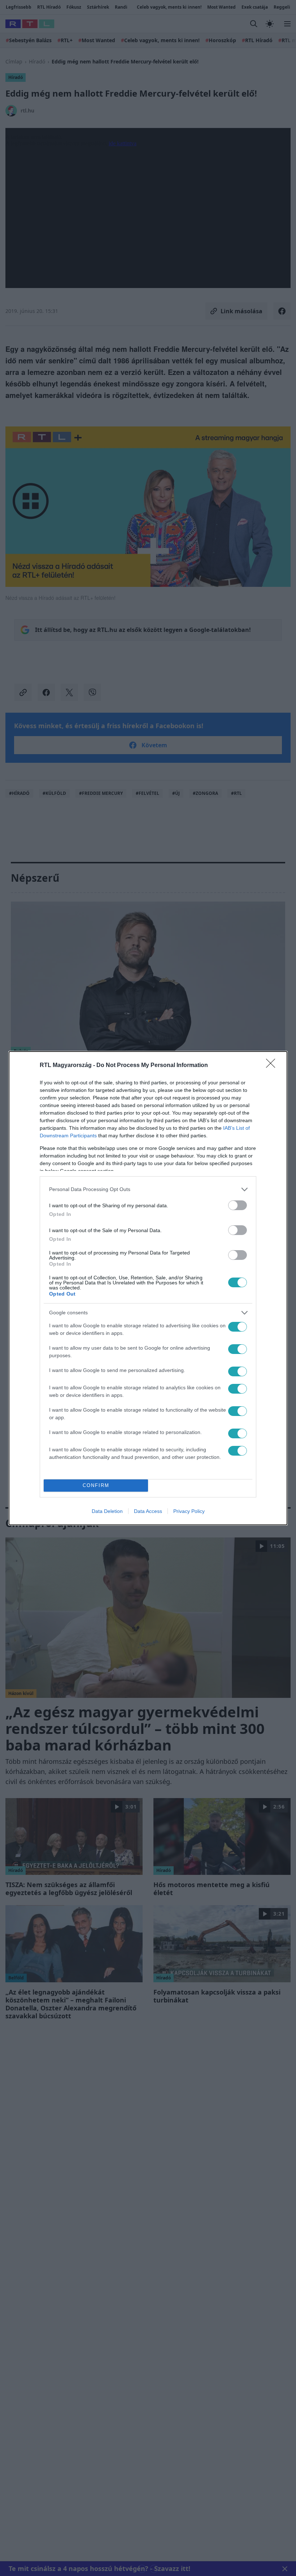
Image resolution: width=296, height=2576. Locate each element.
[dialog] (148, 1288)
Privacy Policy (189, 1511)
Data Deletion (107, 1511)
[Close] (273, 1066)
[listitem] (148, 1189)
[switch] (238, 1205)
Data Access (148, 1511)
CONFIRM (96, 1485)
